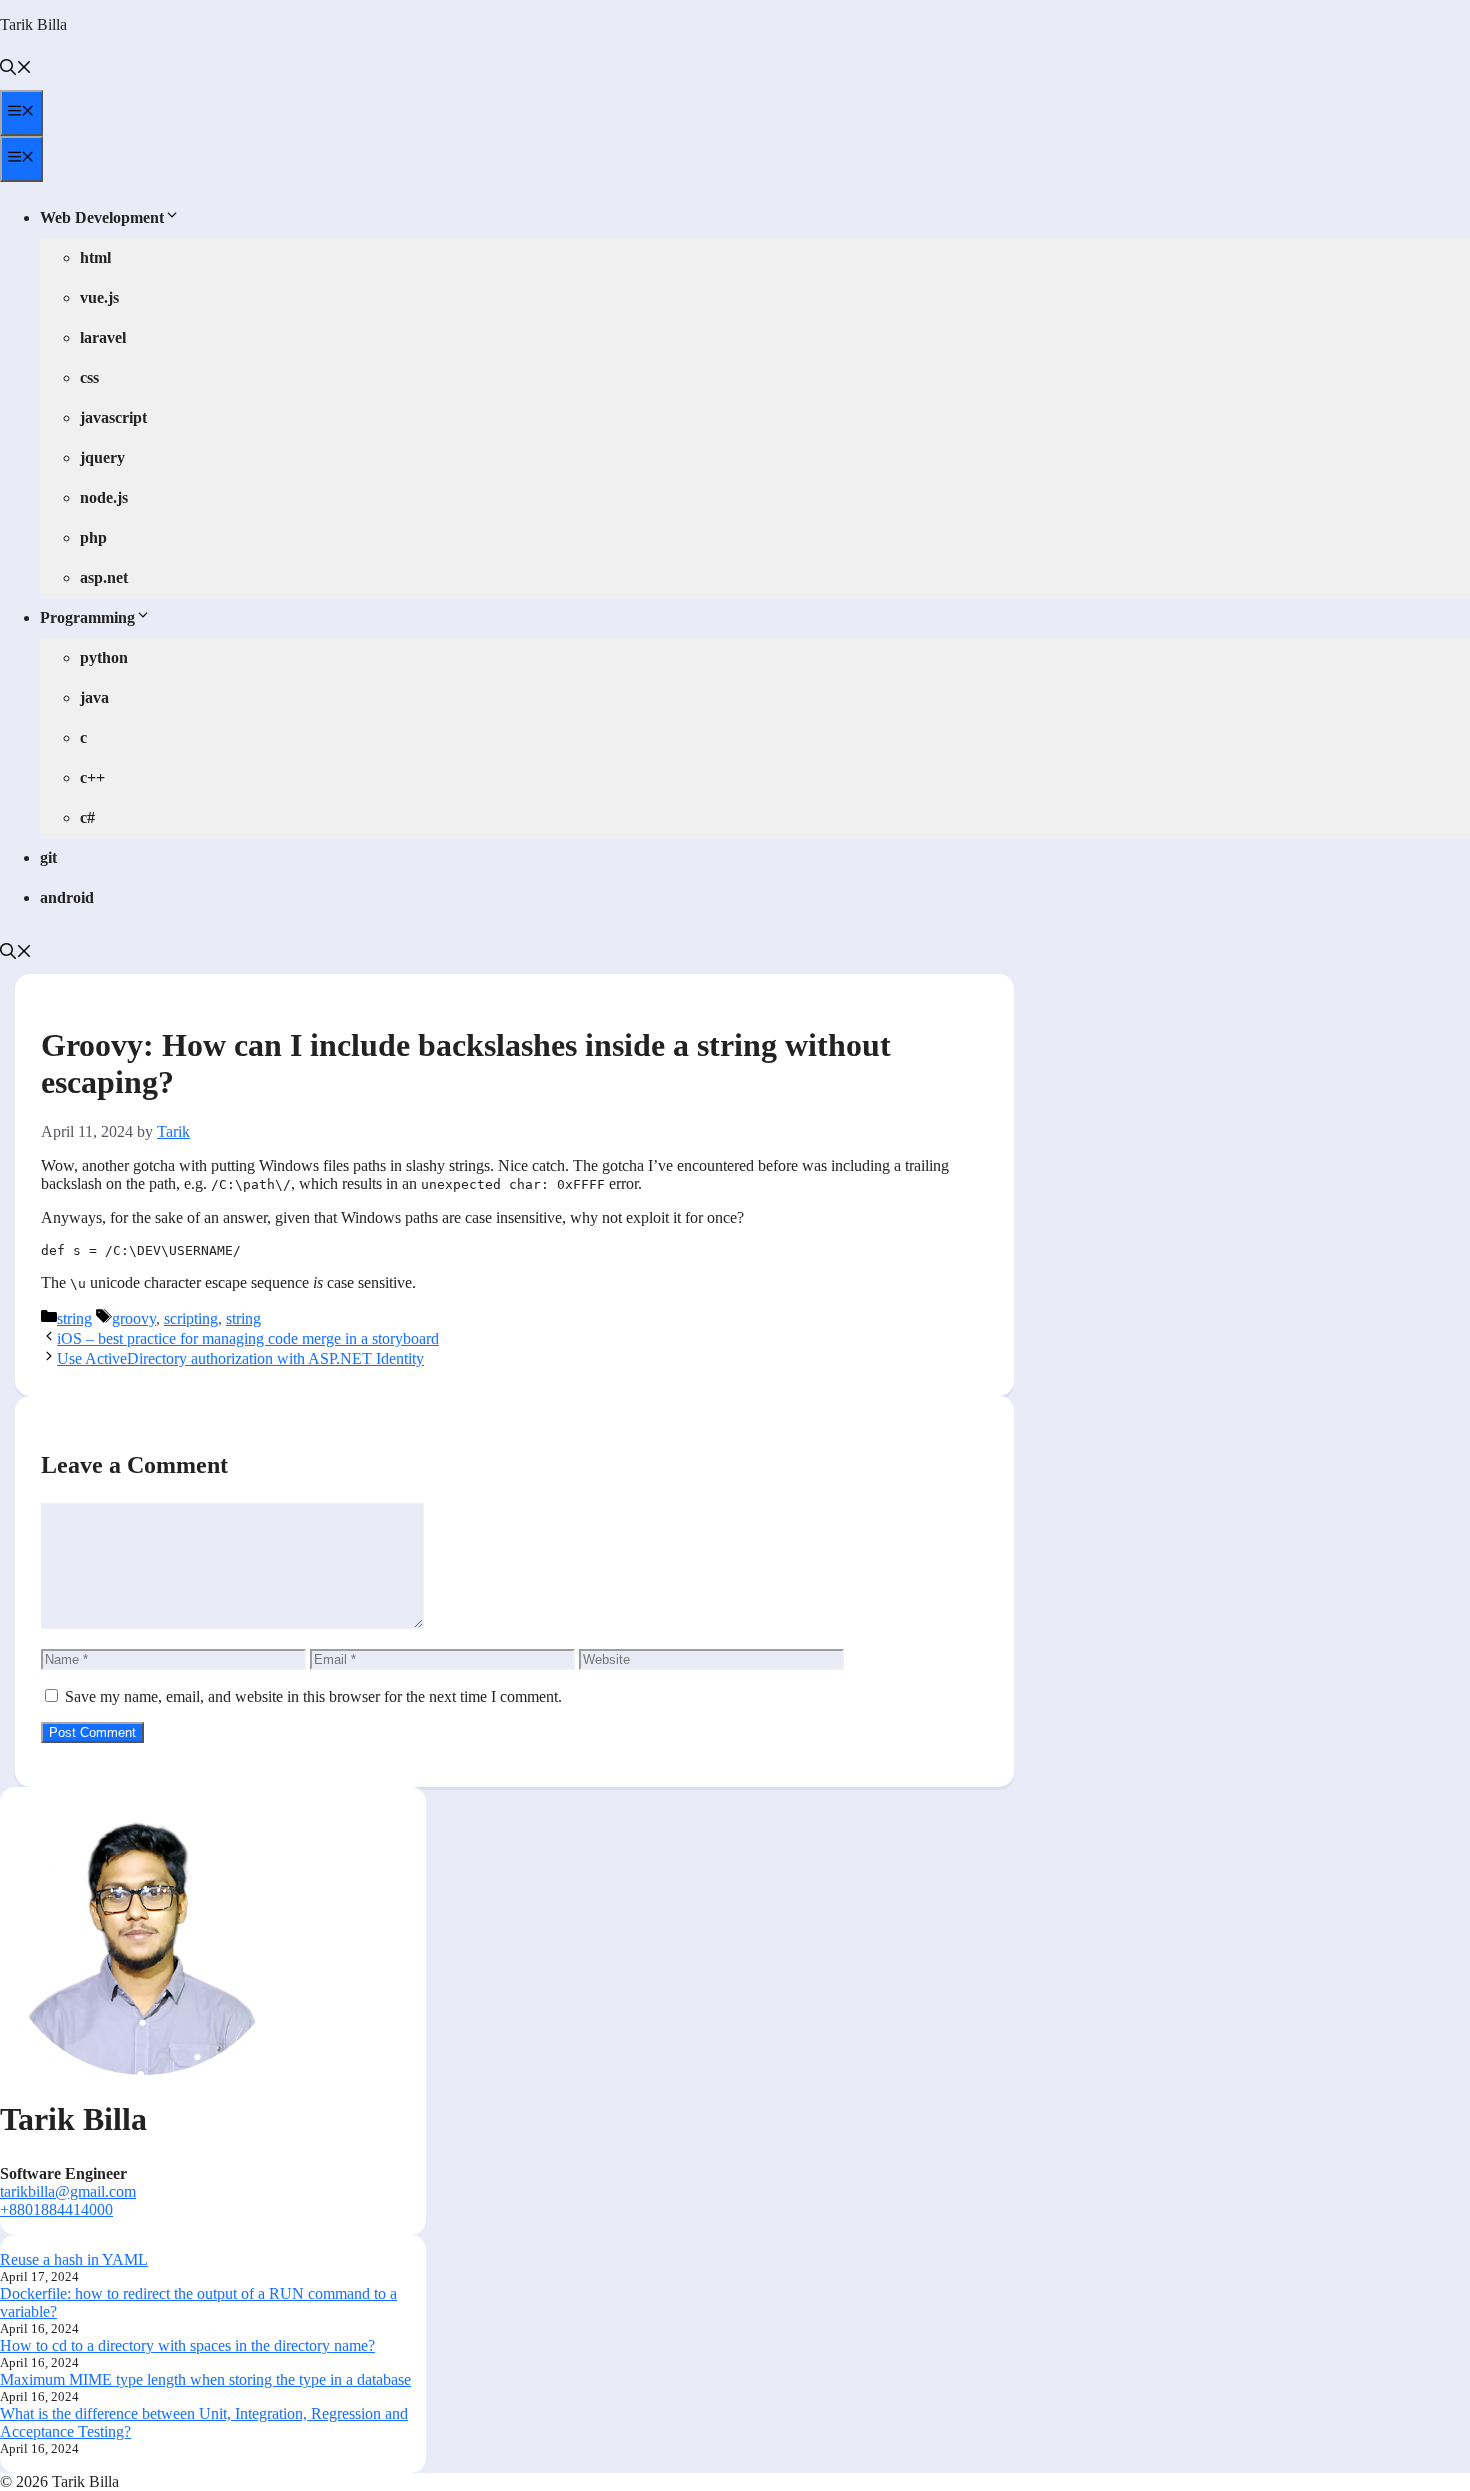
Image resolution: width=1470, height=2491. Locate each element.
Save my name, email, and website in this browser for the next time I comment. (313, 1696)
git (48, 857)
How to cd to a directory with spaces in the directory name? (187, 2345)
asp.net (104, 577)
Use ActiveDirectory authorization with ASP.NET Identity (240, 1358)
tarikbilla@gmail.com (68, 2191)
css (89, 377)
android (67, 897)
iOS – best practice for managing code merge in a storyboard (248, 1338)
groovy (134, 1318)
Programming (87, 617)
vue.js (99, 297)
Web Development (102, 217)
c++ (92, 777)
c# (87, 817)
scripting (191, 1318)
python (104, 657)
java (94, 697)
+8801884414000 (56, 2209)
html (95, 257)
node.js (104, 497)
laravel (103, 337)
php (93, 537)
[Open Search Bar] (16, 69)
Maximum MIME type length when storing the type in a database (205, 2379)
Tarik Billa (33, 24)
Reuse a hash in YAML (74, 2259)
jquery (102, 457)
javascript (113, 417)
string (74, 1318)
